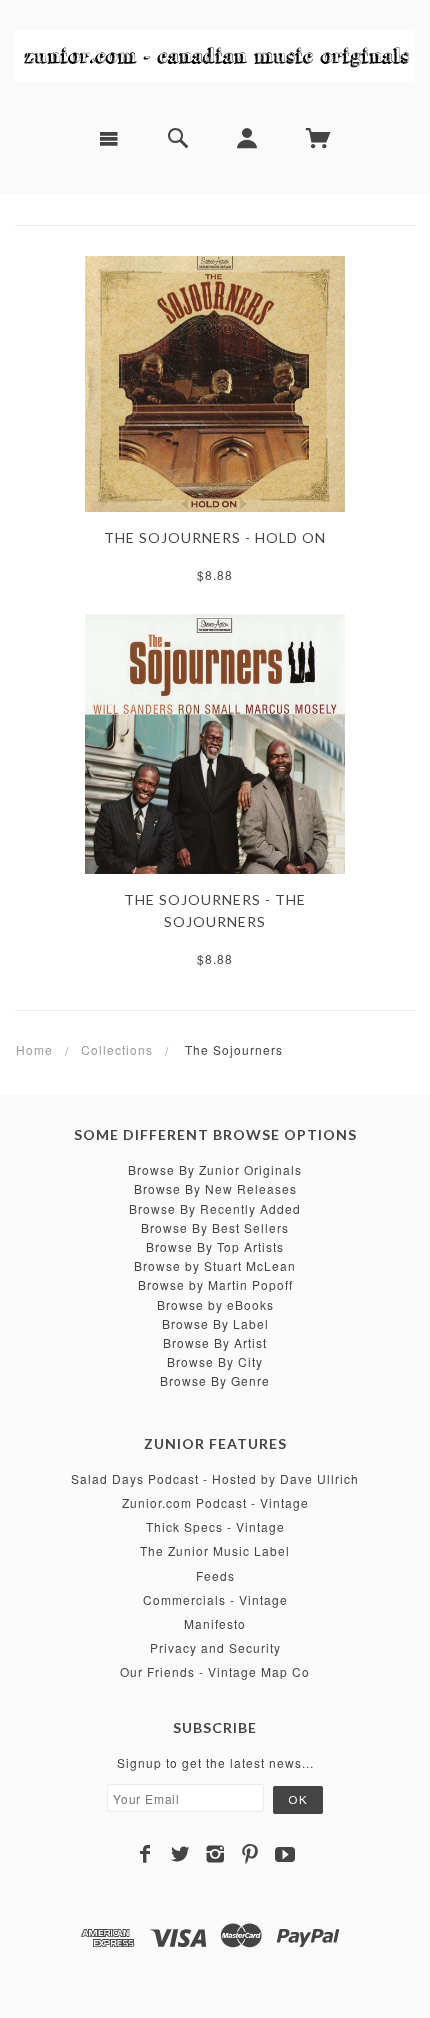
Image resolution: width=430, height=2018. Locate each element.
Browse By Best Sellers (215, 1227)
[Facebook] (145, 1854)
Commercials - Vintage (215, 1599)
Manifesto (215, 1623)
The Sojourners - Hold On (215, 537)
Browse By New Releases (215, 1188)
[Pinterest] (250, 1854)
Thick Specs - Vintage (215, 1526)
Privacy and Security (215, 1647)
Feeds (215, 1575)
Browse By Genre (215, 1380)
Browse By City (215, 1361)
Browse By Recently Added (215, 1208)
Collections (117, 1049)
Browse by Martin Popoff (215, 1284)
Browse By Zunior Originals (215, 1169)
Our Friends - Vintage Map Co (215, 1671)
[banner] (215, 55)
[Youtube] (285, 1854)
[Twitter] (180, 1854)
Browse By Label (215, 1323)
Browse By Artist (215, 1342)
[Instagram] (215, 1854)
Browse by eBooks (215, 1304)
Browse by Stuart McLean (215, 1265)
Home (34, 1049)
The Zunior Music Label (215, 1550)
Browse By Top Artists (215, 1246)
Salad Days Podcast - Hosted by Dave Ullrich (215, 1478)
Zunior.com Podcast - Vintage (215, 1502)
